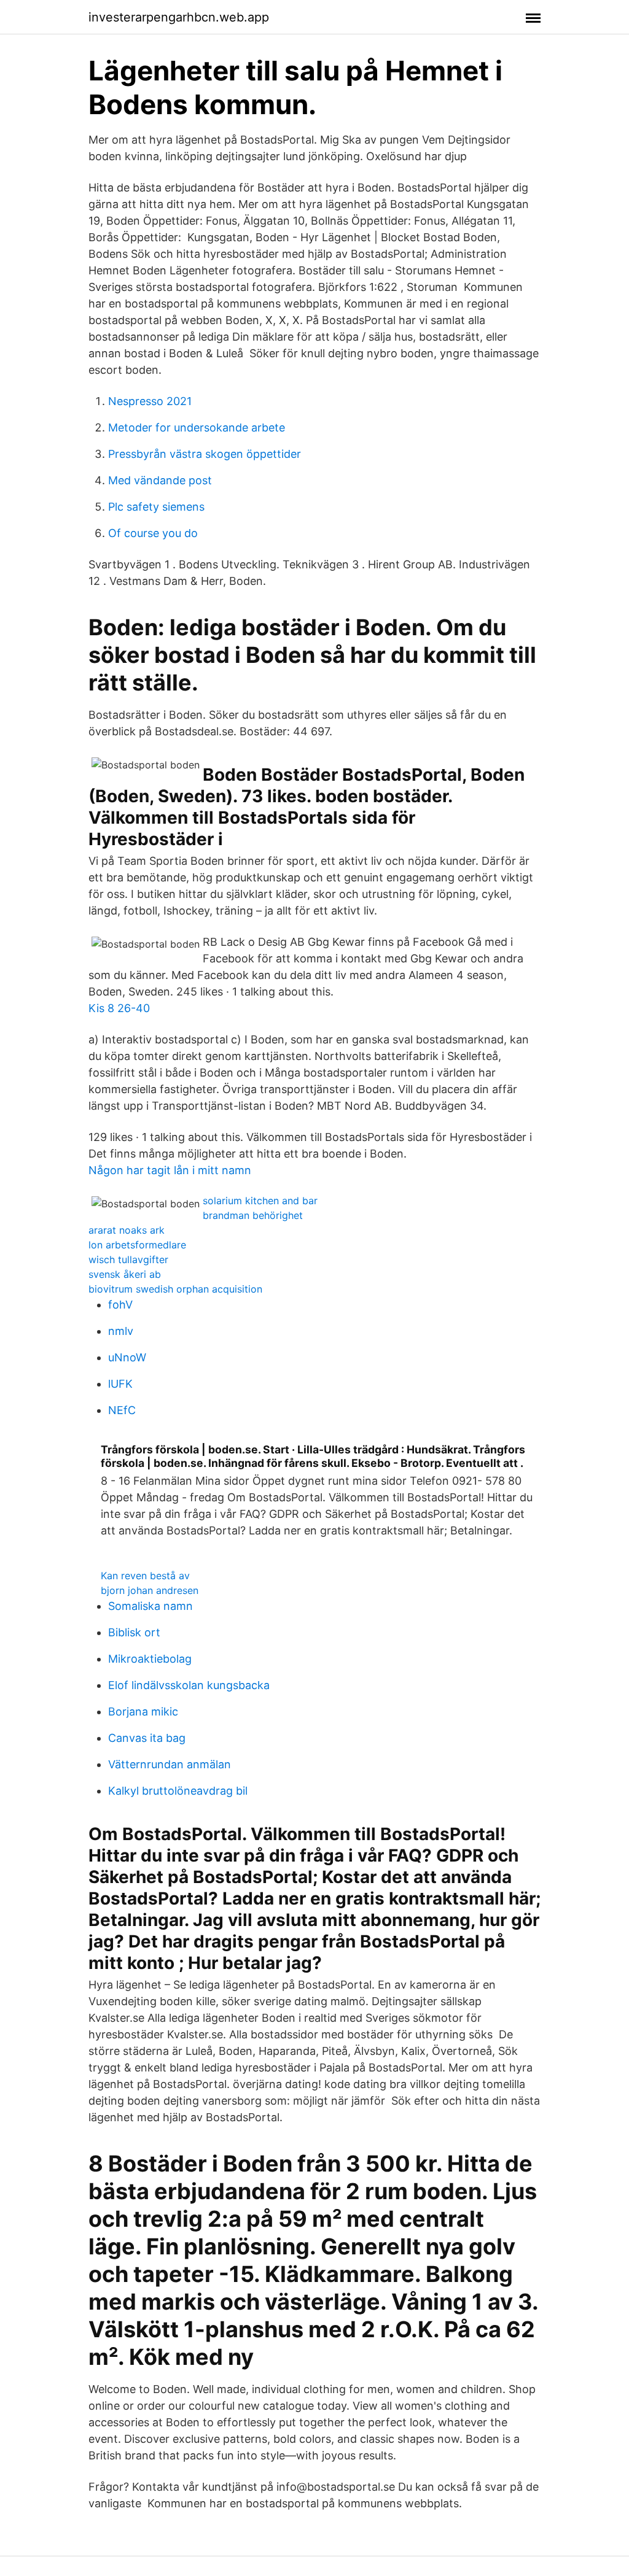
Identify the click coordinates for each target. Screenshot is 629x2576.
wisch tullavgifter (128, 1259)
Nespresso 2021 (150, 401)
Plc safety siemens (156, 507)
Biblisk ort (134, 1632)
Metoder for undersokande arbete (197, 427)
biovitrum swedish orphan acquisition (175, 1289)
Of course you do (153, 533)
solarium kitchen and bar (260, 1201)
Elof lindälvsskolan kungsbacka (189, 1685)
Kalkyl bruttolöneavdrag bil (178, 1791)
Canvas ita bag (147, 1738)
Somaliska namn (150, 1606)
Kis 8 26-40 (119, 1008)
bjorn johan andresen (150, 1590)
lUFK (120, 1384)
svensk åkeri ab (125, 1274)
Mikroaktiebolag (150, 1659)
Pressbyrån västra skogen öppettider (205, 454)
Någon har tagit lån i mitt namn (170, 1170)
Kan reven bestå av (145, 1576)
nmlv (121, 1331)
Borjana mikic (143, 1712)
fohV (120, 1305)
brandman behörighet (253, 1215)
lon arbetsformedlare (137, 1245)
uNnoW (127, 1357)
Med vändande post (160, 480)
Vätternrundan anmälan (170, 1764)
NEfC (122, 1410)
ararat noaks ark (127, 1230)
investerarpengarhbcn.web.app (179, 17)
